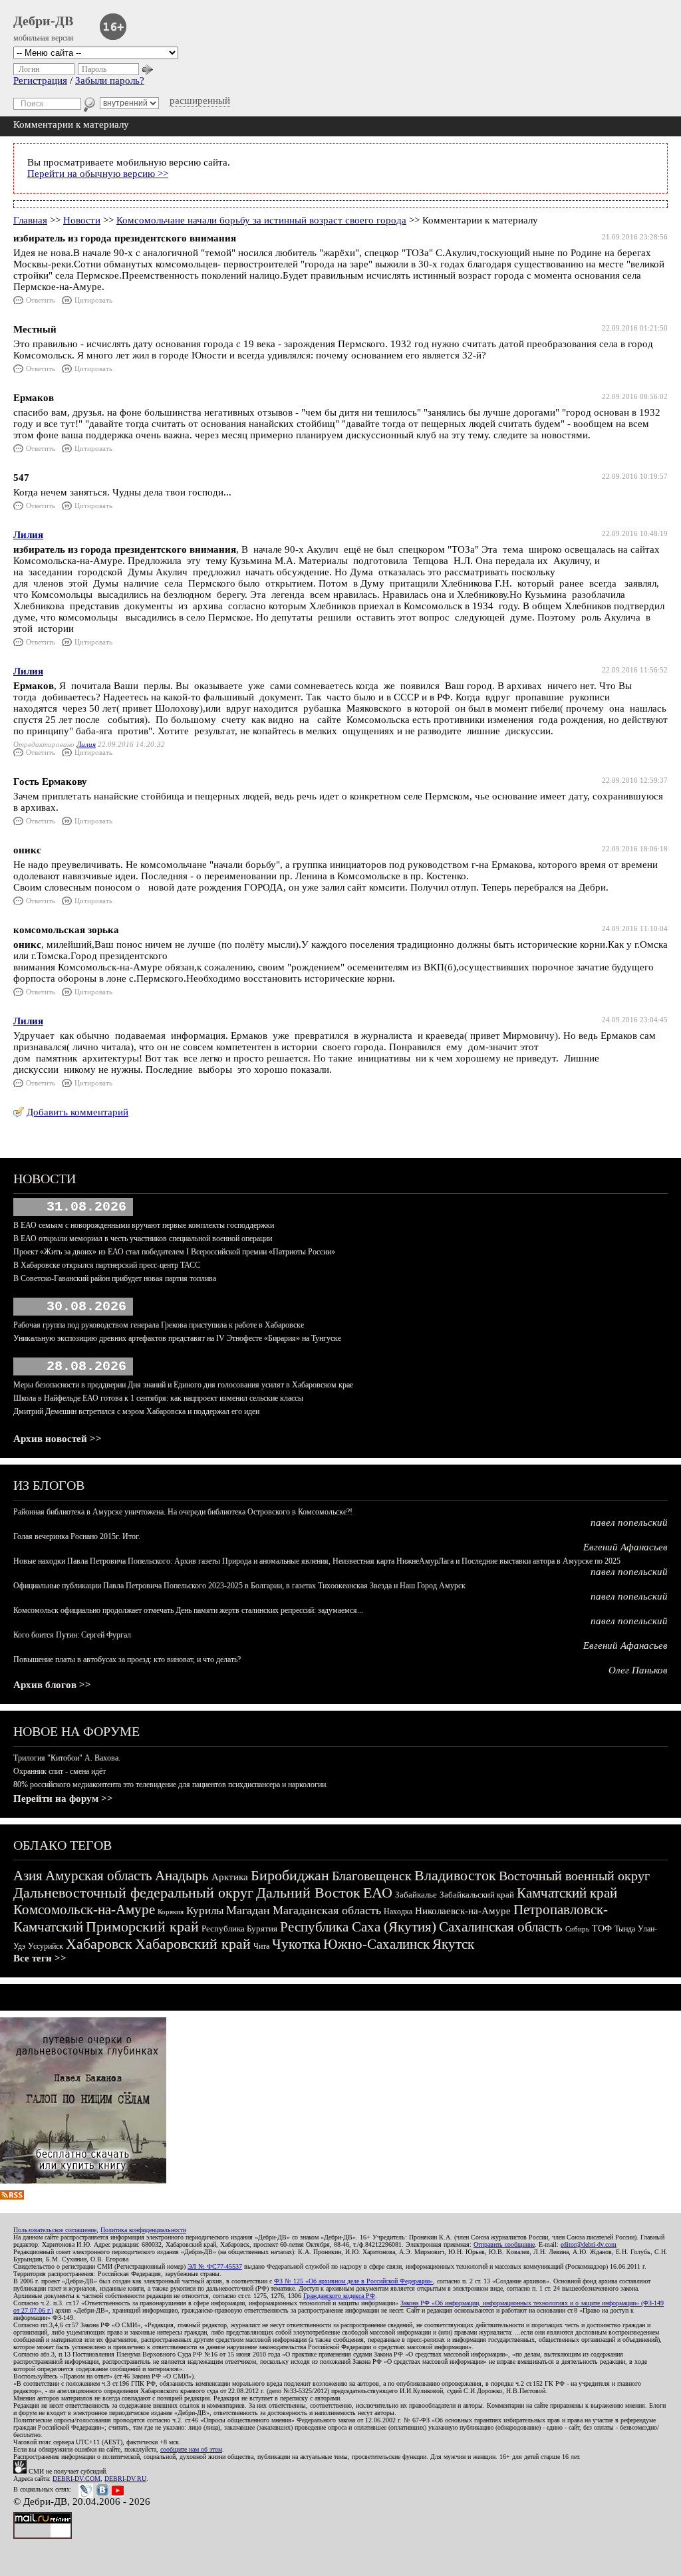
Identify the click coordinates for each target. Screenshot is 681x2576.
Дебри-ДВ (43, 21)
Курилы (205, 1911)
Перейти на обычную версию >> (98, 174)
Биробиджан (290, 1875)
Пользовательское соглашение (55, 2230)
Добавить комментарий (77, 1112)
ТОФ (602, 1929)
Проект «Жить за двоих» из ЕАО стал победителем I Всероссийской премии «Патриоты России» (174, 1252)
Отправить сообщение (504, 2244)
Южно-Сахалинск (376, 1944)
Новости (82, 220)
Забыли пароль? (110, 80)
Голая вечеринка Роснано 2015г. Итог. (77, 1536)
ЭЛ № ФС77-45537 (215, 2266)
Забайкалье (416, 1895)
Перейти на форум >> (63, 1798)
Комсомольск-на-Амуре (84, 1910)
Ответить (41, 300)
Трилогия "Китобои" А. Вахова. (67, 1758)
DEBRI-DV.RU (125, 2479)
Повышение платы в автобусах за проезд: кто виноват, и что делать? (127, 1659)
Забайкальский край (477, 1895)
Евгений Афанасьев (625, 1547)
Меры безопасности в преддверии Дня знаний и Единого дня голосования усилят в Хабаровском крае (183, 1385)
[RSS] (12, 2196)
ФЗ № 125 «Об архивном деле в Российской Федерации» (353, 2281)
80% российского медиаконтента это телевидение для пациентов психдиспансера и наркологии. (171, 1785)
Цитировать (93, 300)
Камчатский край (567, 1893)
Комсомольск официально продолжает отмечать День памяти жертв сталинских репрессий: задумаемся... (188, 1610)
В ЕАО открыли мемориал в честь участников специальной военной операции (143, 1238)
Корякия (171, 1912)
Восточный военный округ (574, 1876)
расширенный (200, 100)
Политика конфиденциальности (143, 2230)
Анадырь (182, 1876)
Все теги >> (40, 1958)
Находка (398, 1912)
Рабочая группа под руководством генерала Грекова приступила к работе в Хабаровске (159, 1325)
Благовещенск (372, 1876)
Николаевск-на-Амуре (463, 1911)
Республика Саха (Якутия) (358, 1927)
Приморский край (142, 1927)
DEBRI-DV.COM (76, 2479)
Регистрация (40, 80)
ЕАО (378, 1893)
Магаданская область (327, 1910)
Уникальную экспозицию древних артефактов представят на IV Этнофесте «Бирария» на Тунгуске (177, 1338)
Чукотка (296, 1944)
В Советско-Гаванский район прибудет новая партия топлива (115, 1278)
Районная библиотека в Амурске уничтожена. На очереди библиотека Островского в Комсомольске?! (183, 1512)
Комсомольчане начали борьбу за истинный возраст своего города (261, 220)
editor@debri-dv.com (589, 2244)
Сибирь (577, 1929)
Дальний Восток (308, 1893)
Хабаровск (99, 1944)
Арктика (230, 1877)
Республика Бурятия (239, 1929)
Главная (30, 220)
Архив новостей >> (58, 1439)
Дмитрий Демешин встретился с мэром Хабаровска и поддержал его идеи (136, 1411)
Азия (28, 1876)
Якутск (453, 1944)
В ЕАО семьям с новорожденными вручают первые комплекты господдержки (144, 1225)
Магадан (248, 1910)
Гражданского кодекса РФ (339, 2296)
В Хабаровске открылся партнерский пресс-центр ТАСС (107, 1265)
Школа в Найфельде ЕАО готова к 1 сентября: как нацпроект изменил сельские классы (158, 1398)
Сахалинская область (501, 1927)
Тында (625, 1929)
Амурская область (99, 1876)
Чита (261, 1946)
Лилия (28, 535)
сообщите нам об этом (191, 2449)
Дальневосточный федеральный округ (133, 1893)
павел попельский (629, 1522)
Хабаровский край (193, 1944)
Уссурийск (46, 1946)
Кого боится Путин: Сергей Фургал (72, 1635)
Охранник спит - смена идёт (60, 1771)
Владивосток (455, 1875)
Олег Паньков (638, 1670)
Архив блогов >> (52, 1685)
